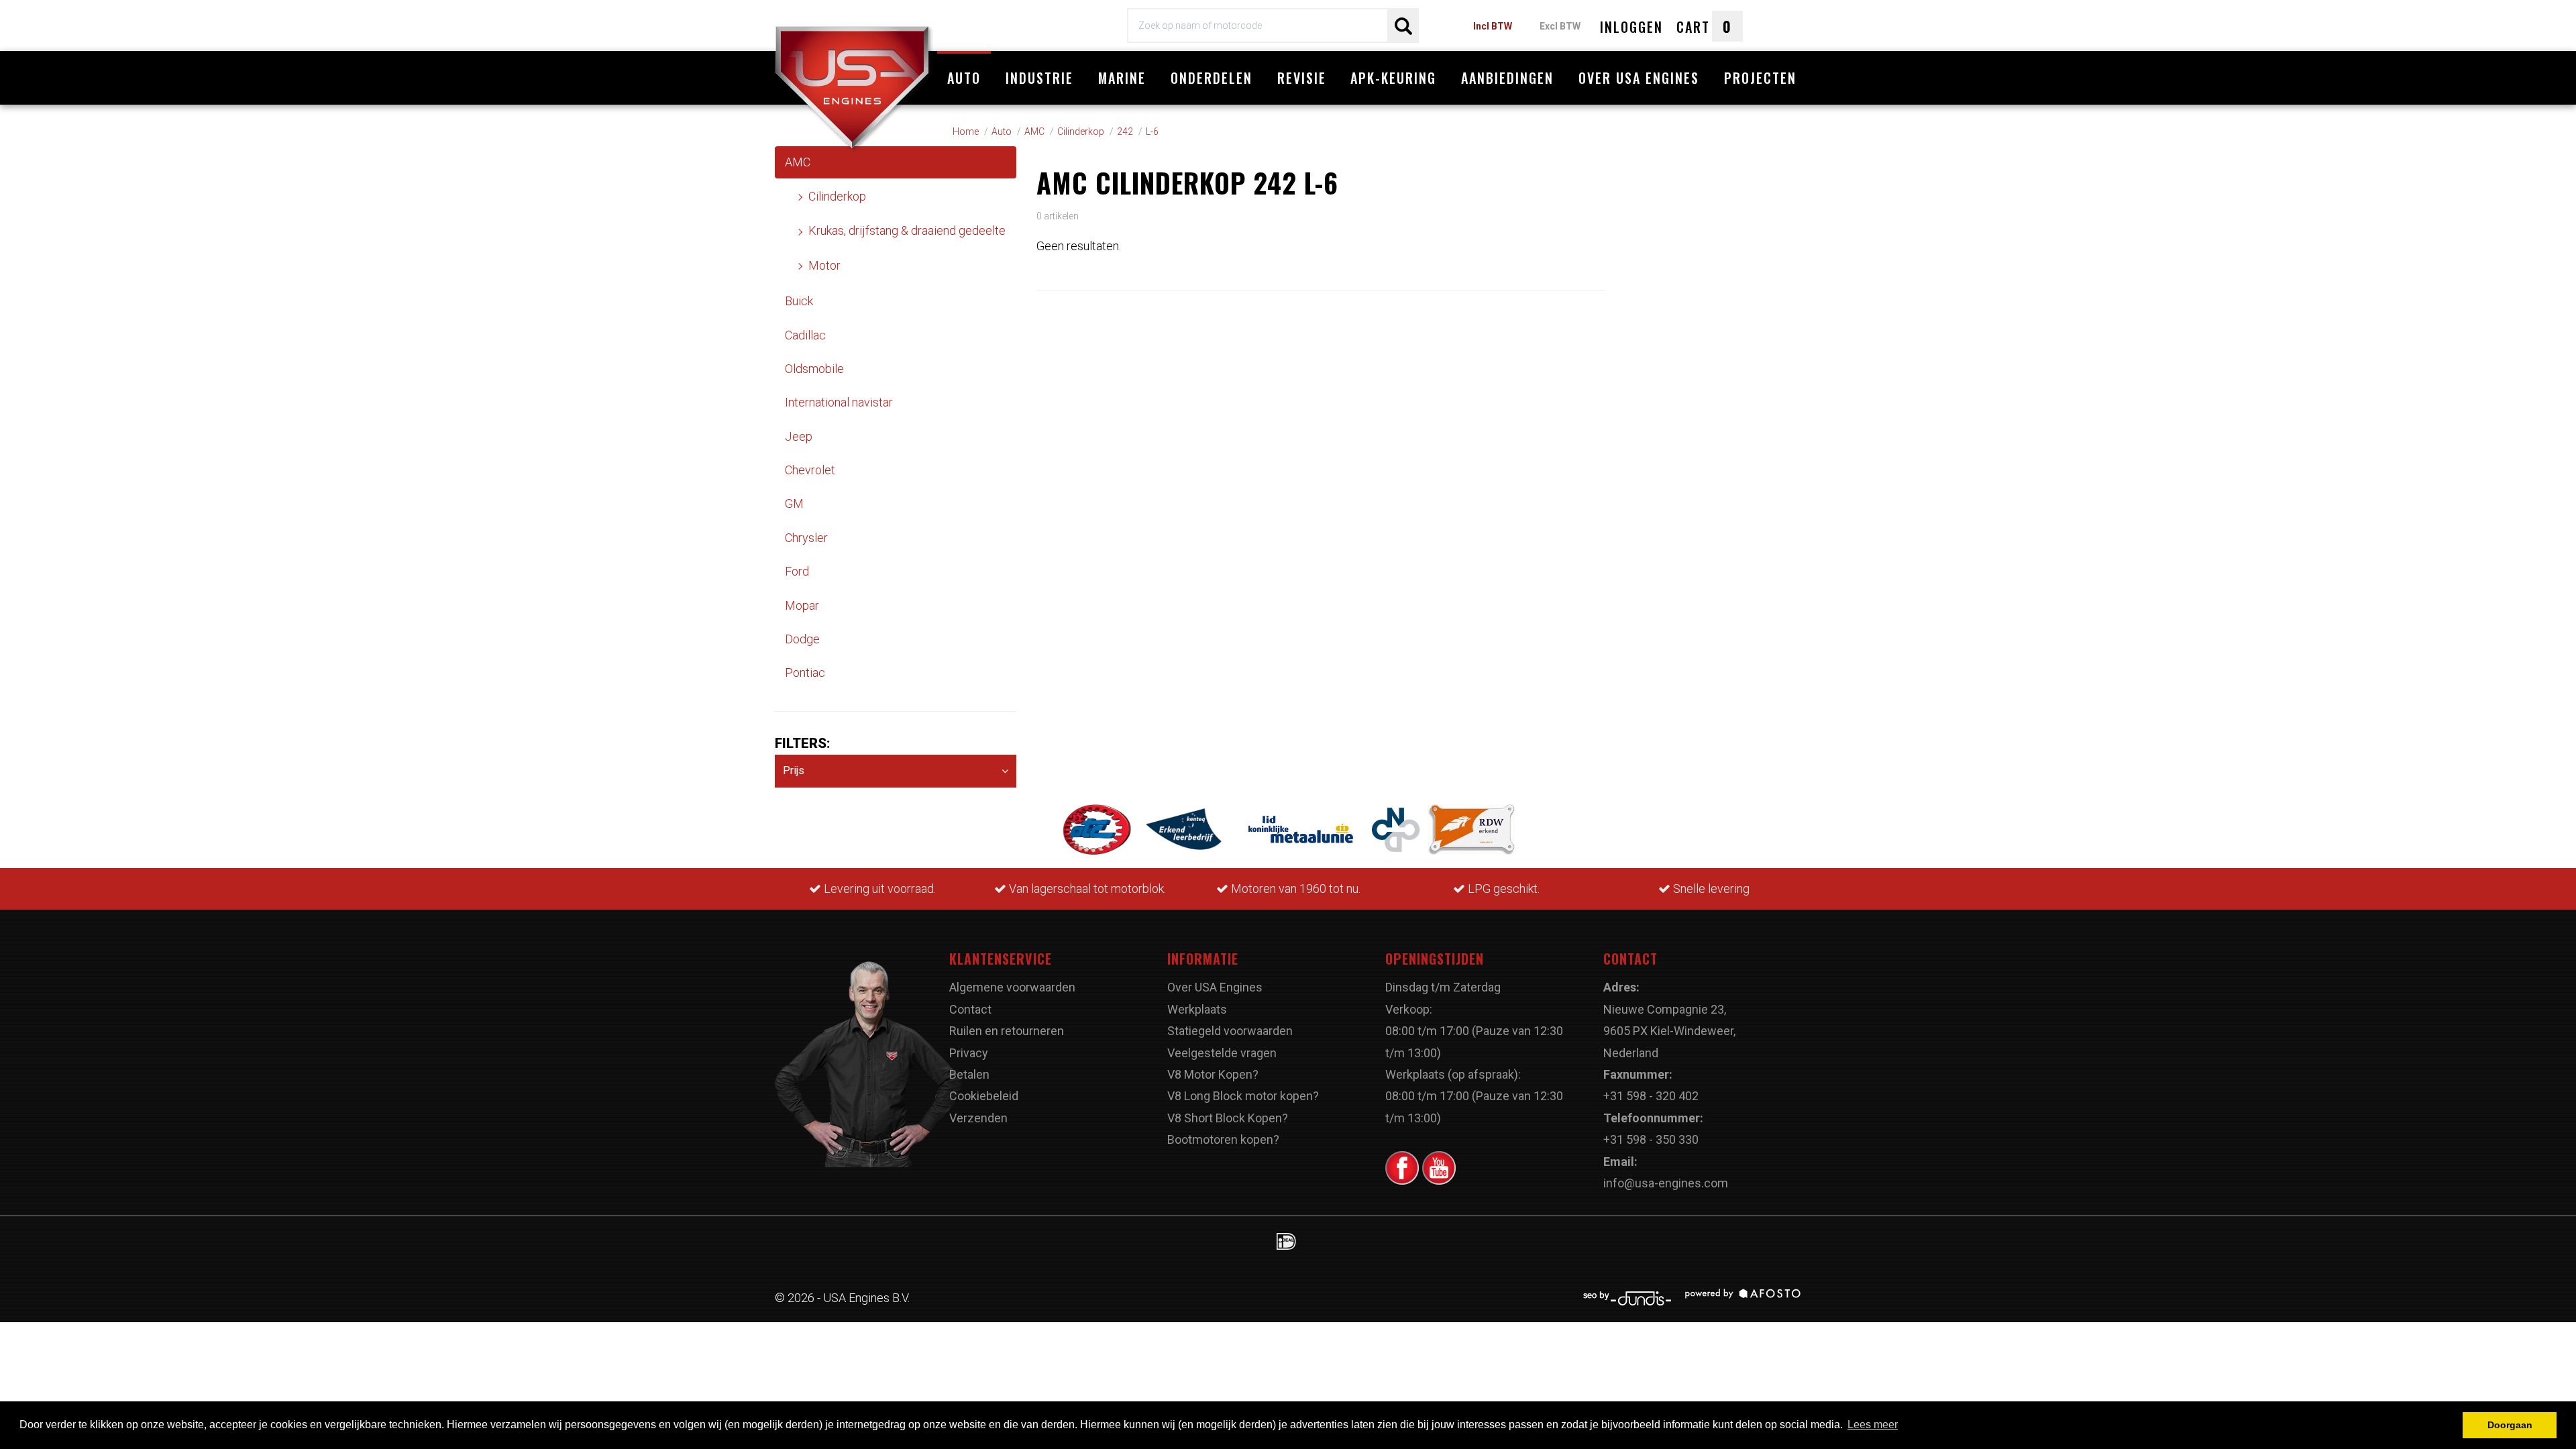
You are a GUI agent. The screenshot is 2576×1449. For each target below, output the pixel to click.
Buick (799, 301)
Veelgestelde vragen (1222, 1053)
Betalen (969, 1074)
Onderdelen (1212, 78)
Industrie (1039, 78)
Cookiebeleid (984, 1096)
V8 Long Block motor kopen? (1243, 1096)
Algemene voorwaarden (1012, 987)
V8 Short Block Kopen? (1228, 1118)
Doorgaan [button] (2510, 1425)
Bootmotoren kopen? (1223, 1139)
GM (794, 503)
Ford (797, 571)
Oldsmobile (814, 369)
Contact (970, 1009)
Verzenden (978, 1118)
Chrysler (806, 538)
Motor (824, 265)
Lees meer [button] (1873, 1425)
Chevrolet (810, 470)
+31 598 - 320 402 (1651, 1096)
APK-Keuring (1393, 78)
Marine (1122, 78)
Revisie (1302, 78)
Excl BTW (1560, 26)
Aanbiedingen (1507, 78)
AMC (798, 162)
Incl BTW (1493, 26)
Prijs (794, 770)
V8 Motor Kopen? (1213, 1074)
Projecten (1760, 78)
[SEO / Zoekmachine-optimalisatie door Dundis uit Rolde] (1632, 1298)
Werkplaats (1197, 1009)
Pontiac (805, 673)
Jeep (799, 436)
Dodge (802, 639)
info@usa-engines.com (1666, 1183)
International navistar (839, 402)
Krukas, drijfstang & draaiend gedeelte (907, 230)
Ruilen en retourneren (1007, 1031)
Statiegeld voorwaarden (1230, 1031)
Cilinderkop (837, 196)
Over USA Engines (1639, 78)
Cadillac (805, 335)
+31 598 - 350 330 (1651, 1139)
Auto (964, 78)
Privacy (969, 1053)
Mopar (802, 605)
